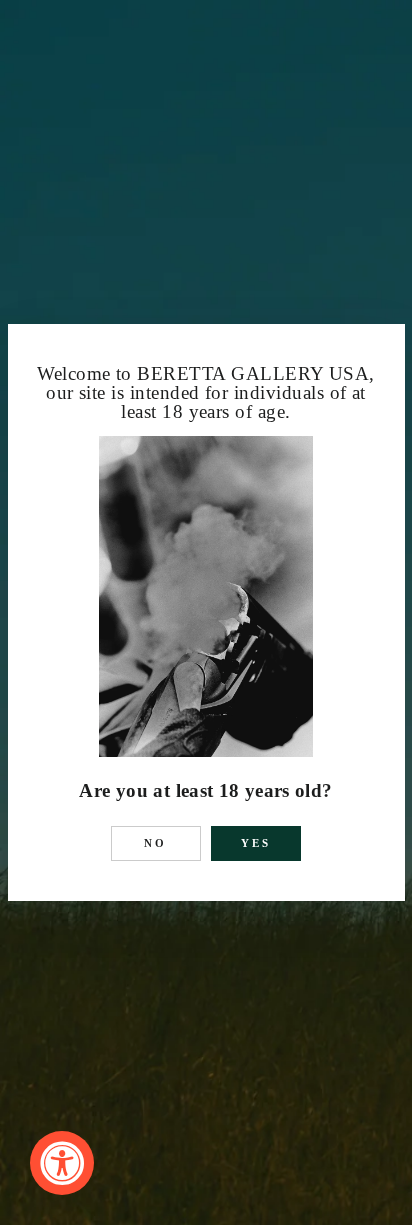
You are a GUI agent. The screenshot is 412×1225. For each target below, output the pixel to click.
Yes (256, 843)
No (156, 843)
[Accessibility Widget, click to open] (62, 1163)
